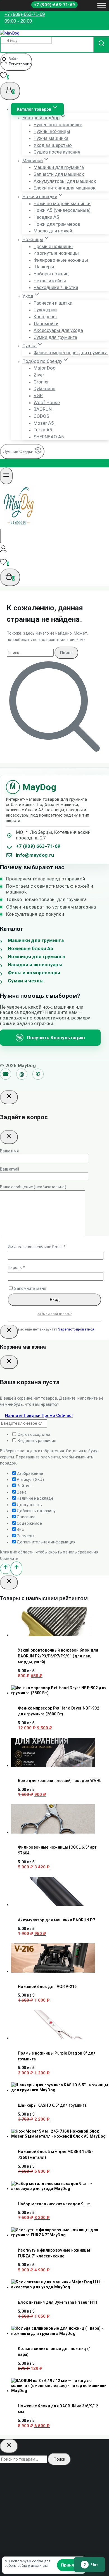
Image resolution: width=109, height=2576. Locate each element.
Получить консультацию (51, 1038)
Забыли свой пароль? (54, 1314)
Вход (55, 1299)
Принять (70, 2565)
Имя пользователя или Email (49, 1247)
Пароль (29, 1267)
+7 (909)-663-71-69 (54, 5)
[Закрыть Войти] (9, 1332)
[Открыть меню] (102, 5)
